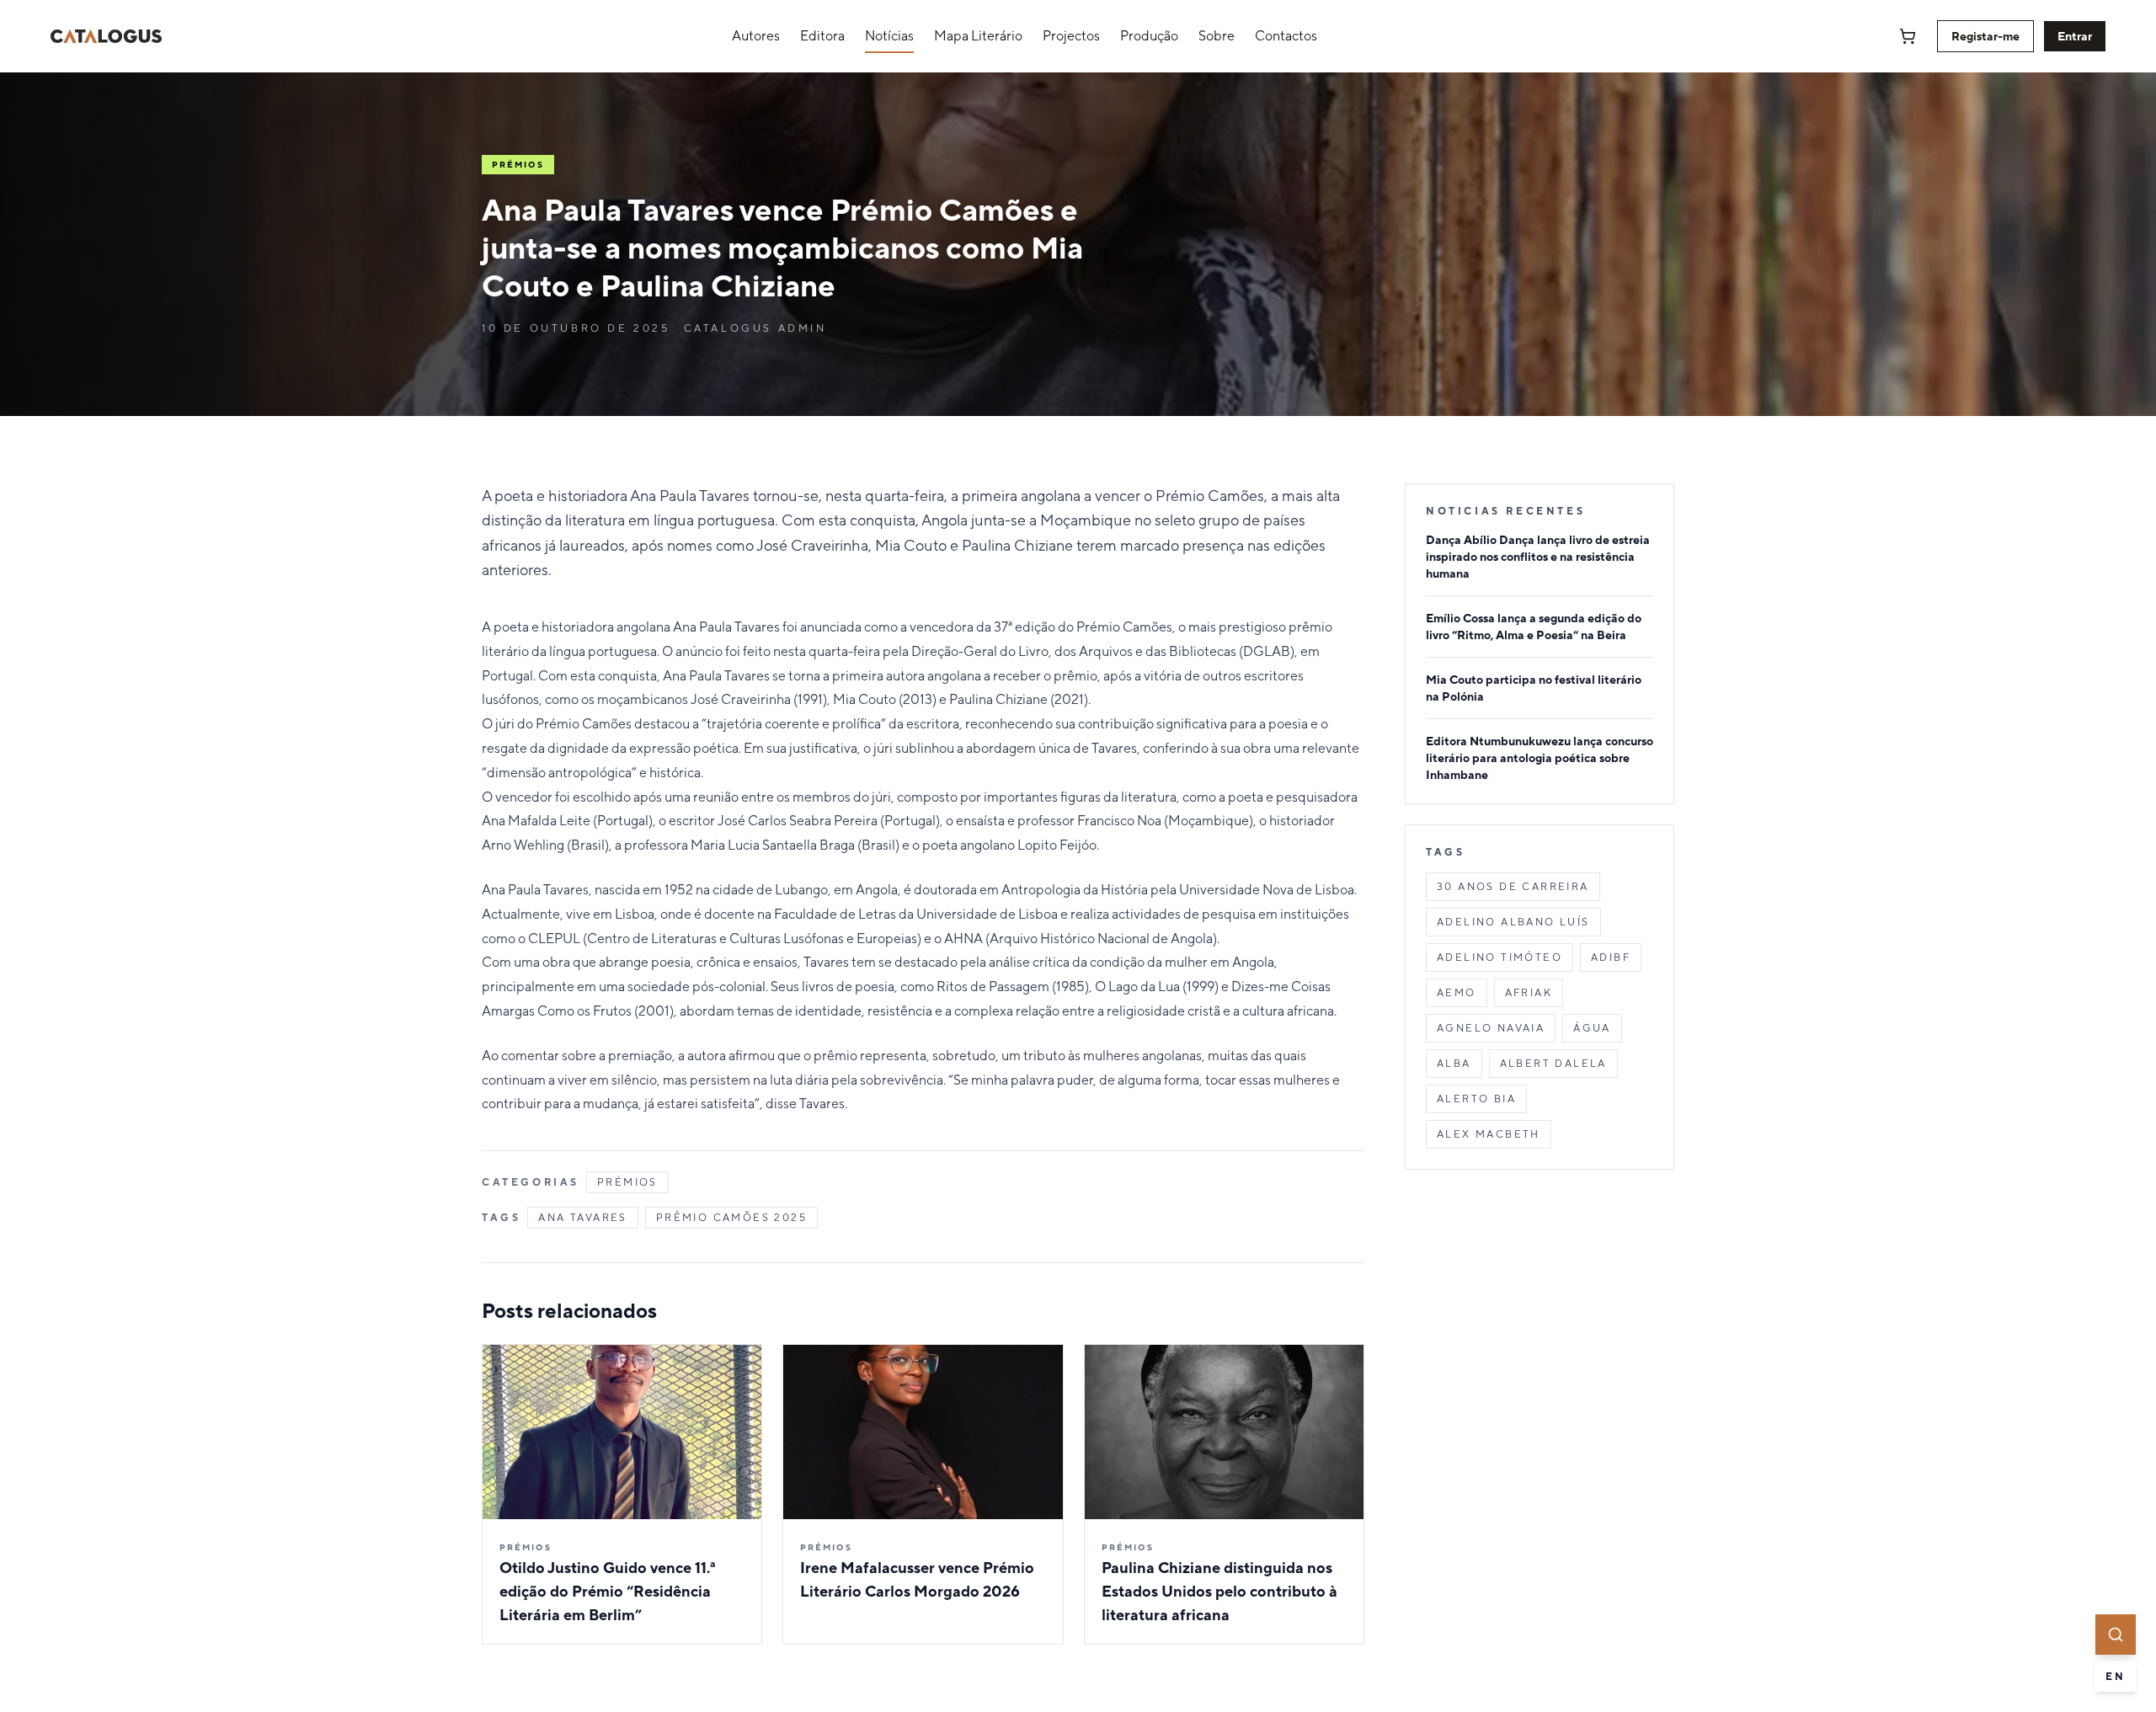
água (1592, 1028)
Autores (756, 36)
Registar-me (1985, 36)
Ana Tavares (582, 1218)
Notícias (889, 36)
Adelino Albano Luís (1513, 922)
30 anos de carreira (1513, 887)
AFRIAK (1529, 993)
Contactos (1286, 36)
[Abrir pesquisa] (2116, 1635)
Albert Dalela (1553, 1064)
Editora (822, 36)
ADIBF (1611, 957)
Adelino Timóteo (1500, 957)
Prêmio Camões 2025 (731, 1218)
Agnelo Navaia (1491, 1028)
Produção (1149, 36)
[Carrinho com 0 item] (1908, 36)
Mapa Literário (978, 36)
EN (2115, 1677)
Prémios (627, 1182)
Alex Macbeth (1489, 1134)
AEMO (1457, 993)
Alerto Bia (1476, 1099)
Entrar (2075, 36)
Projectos (1071, 36)
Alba (1454, 1064)
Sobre (1217, 36)
